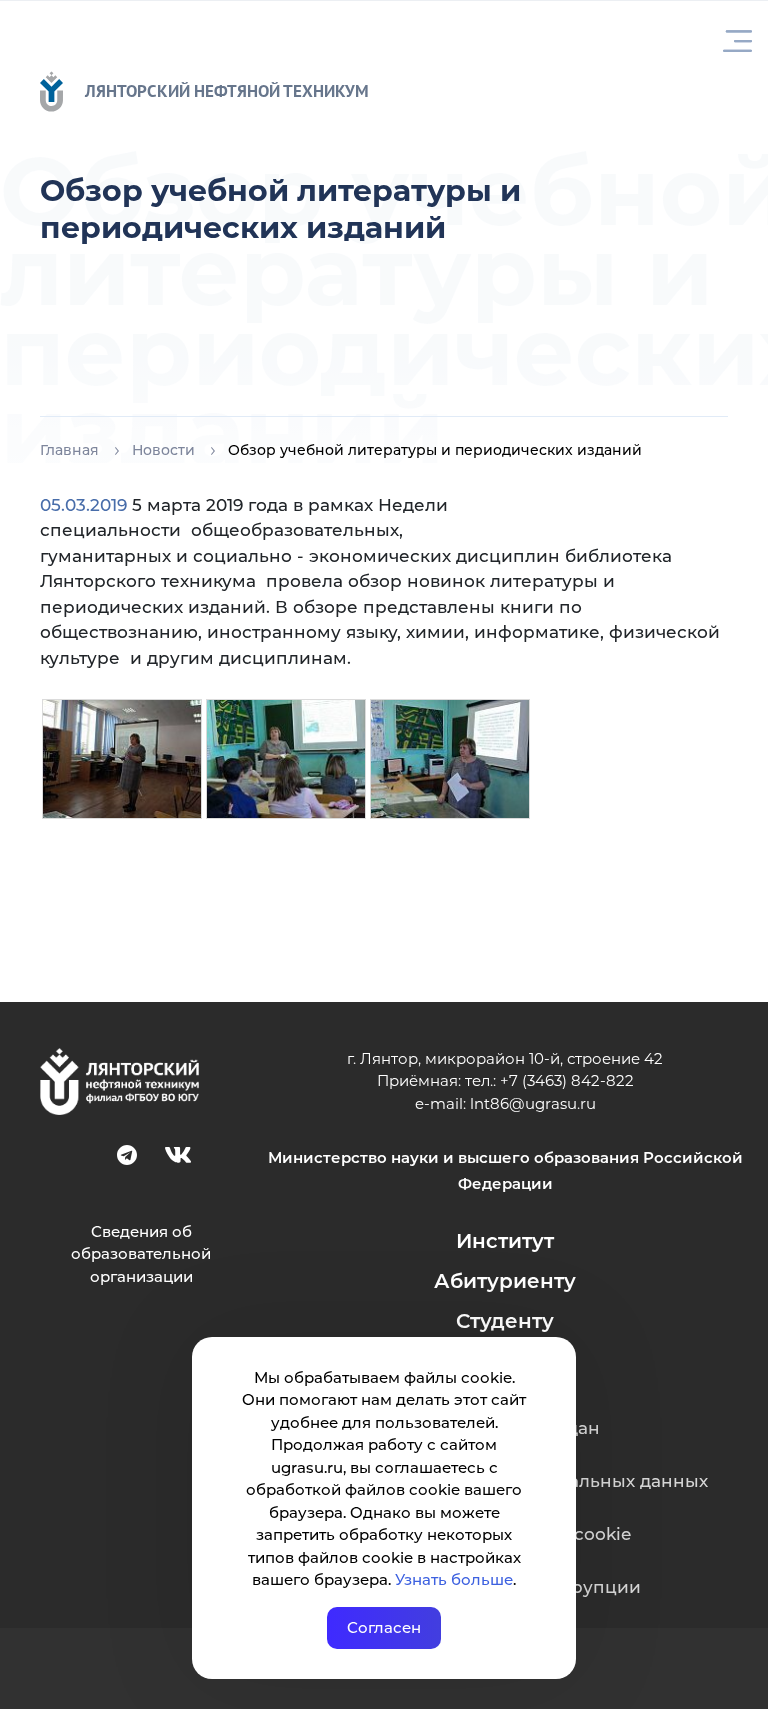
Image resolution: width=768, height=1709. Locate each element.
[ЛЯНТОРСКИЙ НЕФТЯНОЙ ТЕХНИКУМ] (62, 91)
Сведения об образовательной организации (141, 1254)
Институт (505, 1241)
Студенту (505, 1321)
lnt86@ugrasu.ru (533, 1103)
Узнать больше (454, 1579)
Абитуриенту (505, 1281)
